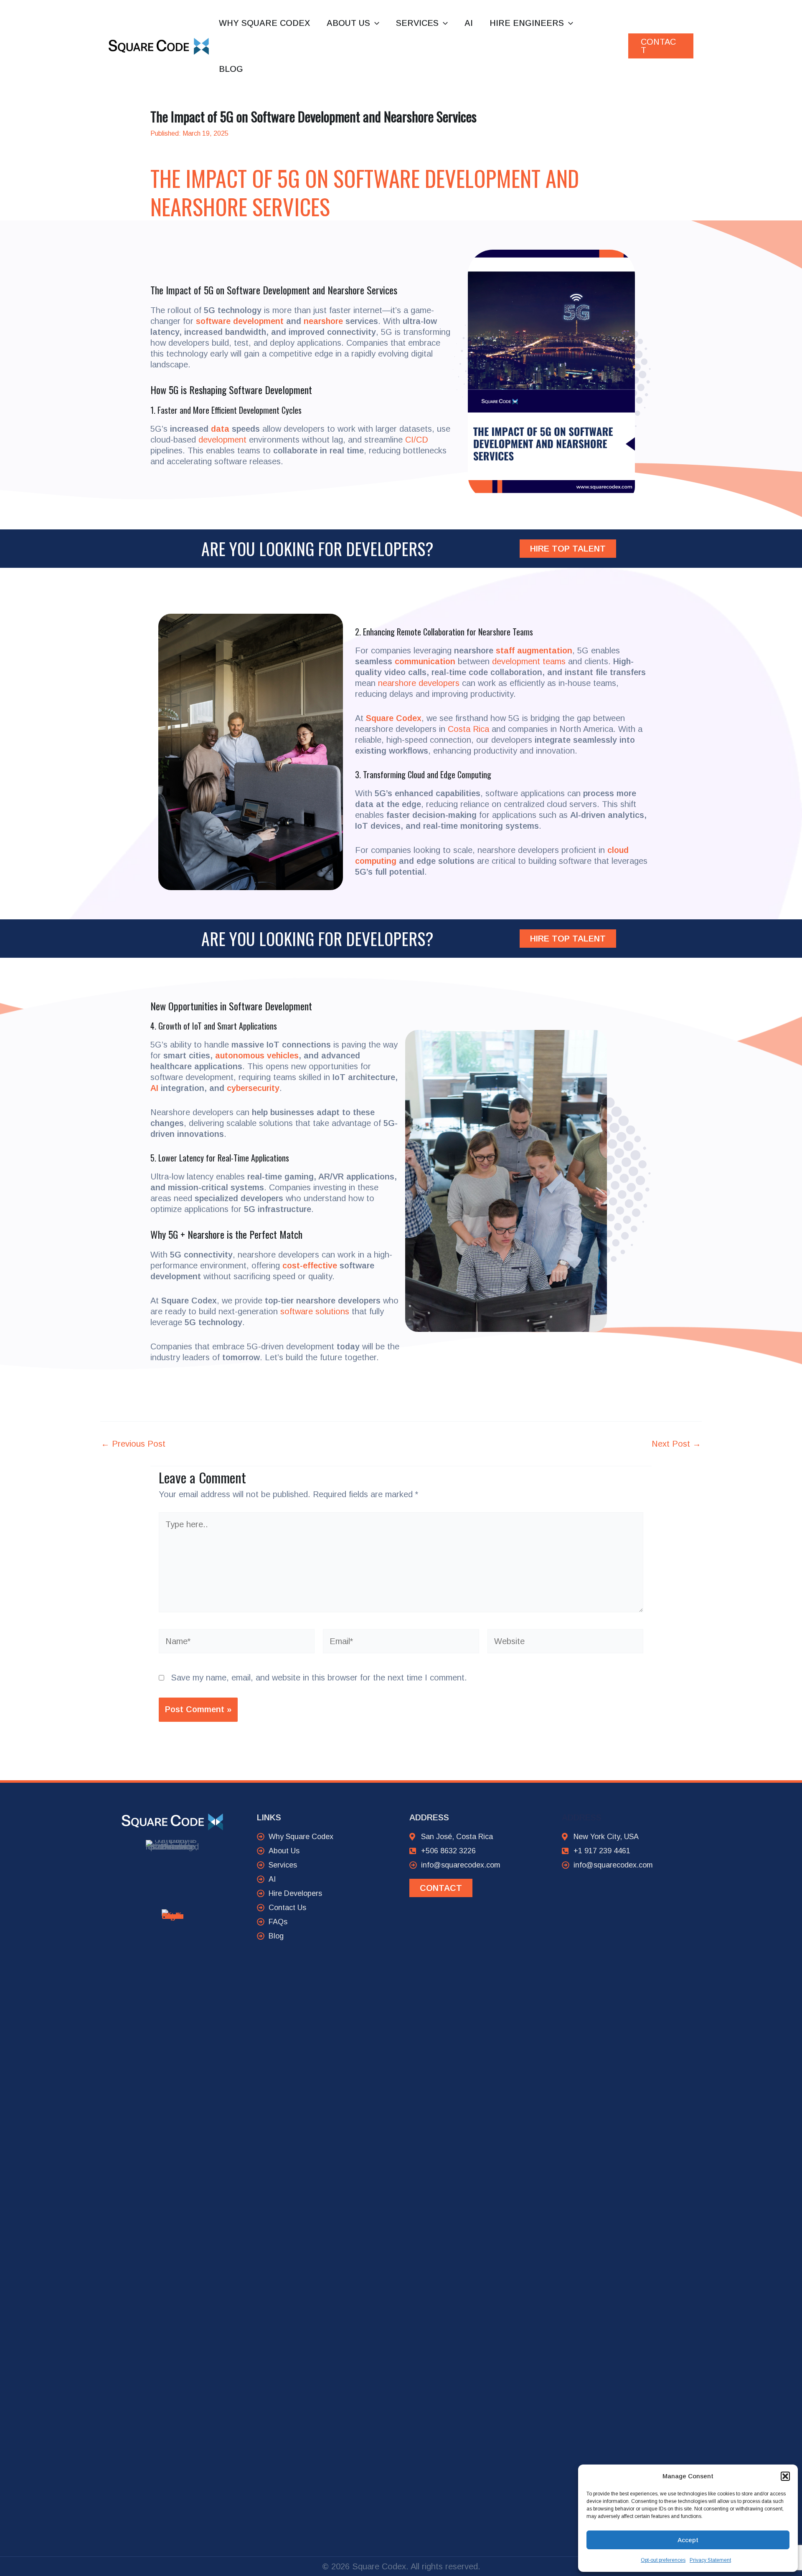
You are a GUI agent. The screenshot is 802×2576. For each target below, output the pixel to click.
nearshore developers (419, 683)
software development (240, 321)
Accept (688, 2540)
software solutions (315, 1311)
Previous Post (133, 1444)
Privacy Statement (710, 2560)
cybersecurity (253, 1088)
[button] (785, 2476)
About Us (348, 23)
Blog (231, 69)
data (220, 429)
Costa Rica (468, 729)
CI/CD (417, 440)
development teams (529, 661)
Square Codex (394, 718)
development (222, 440)
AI (469, 23)
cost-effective (310, 1265)
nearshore (323, 321)
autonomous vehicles (257, 1055)
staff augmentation (534, 650)
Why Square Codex (264, 23)
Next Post (676, 1444)
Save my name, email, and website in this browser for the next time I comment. (319, 1678)
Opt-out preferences (663, 2560)
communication (425, 661)
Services (417, 23)
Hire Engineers (527, 23)
